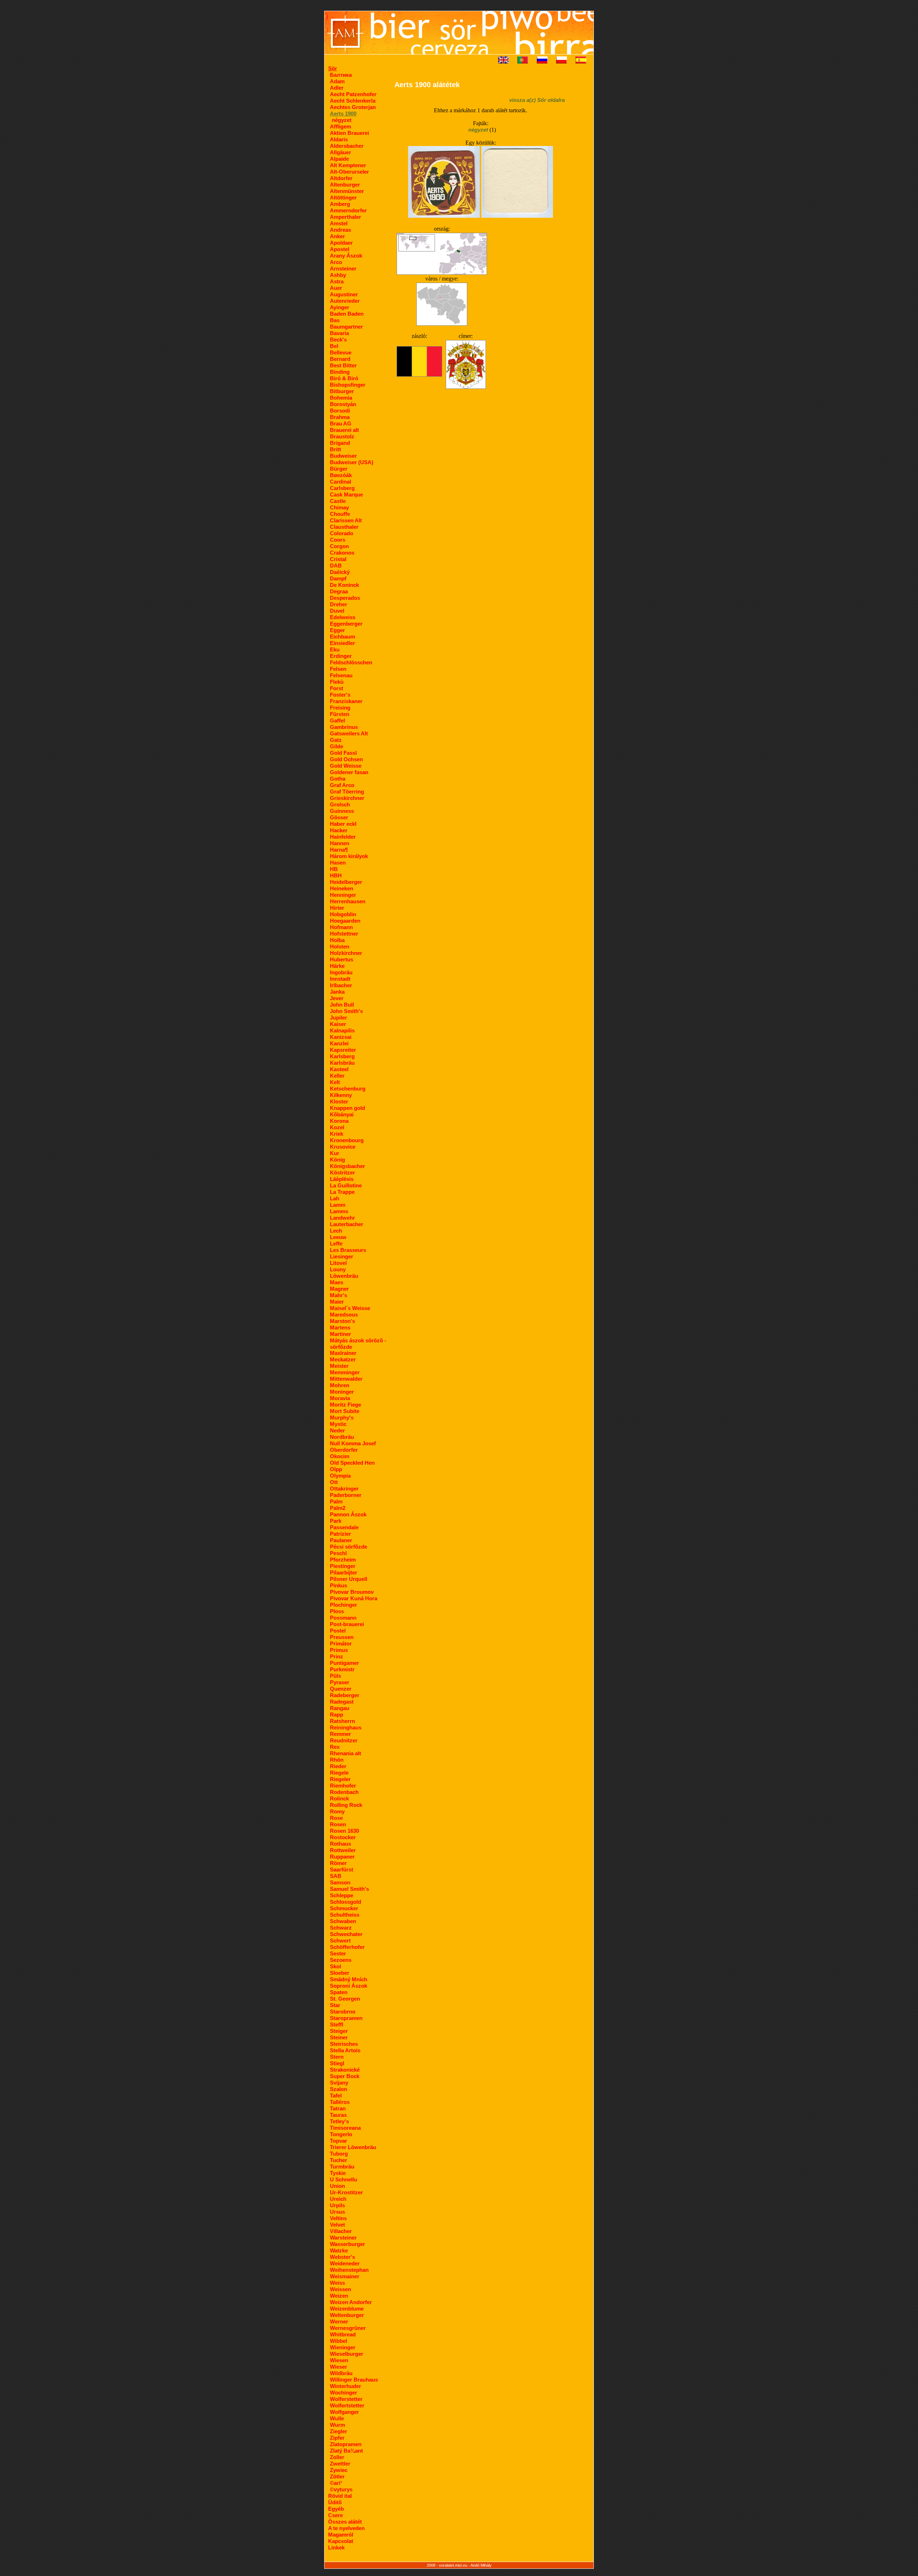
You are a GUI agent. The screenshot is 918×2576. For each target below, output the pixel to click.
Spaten (339, 1992)
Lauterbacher (347, 1224)
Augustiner (344, 294)
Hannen (340, 843)
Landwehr (342, 1218)
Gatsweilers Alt (349, 733)
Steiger (339, 2031)
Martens (340, 1327)
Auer (336, 288)
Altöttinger (343, 197)
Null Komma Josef (353, 1443)
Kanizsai (341, 1037)
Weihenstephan (349, 2270)
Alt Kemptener (348, 165)
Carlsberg (342, 488)
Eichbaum (342, 637)
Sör (333, 68)
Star (335, 2005)
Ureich (338, 2199)
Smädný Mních (349, 1979)
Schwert (340, 1941)
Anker (337, 236)
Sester (338, 1953)
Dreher (339, 604)
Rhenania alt (346, 1753)
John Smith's (346, 1011)
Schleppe (342, 1895)
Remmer (340, 1734)
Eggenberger (346, 624)
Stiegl (337, 2063)
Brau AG (341, 423)
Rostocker (343, 1837)
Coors (338, 540)
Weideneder (345, 2263)
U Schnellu (344, 2179)
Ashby (338, 275)
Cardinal (340, 482)
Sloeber (340, 1973)
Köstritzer (342, 1172)
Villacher (341, 2231)
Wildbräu (341, 2373)
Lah (335, 1198)
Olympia (340, 1476)
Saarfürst (342, 1869)
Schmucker (344, 1908)
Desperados (345, 598)
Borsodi (340, 411)
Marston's (342, 1321)
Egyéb (336, 2509)
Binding (340, 372)
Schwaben (343, 1921)
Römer (338, 1863)
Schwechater (346, 1934)
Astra (337, 281)
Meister (339, 1366)
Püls (335, 1676)
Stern (337, 2057)
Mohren (340, 1385)
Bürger (339, 469)
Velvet (337, 2225)
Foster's (340, 695)
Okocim (340, 1456)
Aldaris (339, 139)
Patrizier (340, 1534)
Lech (336, 1231)
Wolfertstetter (347, 2405)
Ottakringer (344, 1489)
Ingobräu (341, 972)
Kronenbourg (347, 1140)
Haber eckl (343, 824)
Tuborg (339, 2154)
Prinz (337, 1656)
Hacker (339, 830)
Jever (337, 998)
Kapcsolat (341, 2541)
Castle (338, 501)
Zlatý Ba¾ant (346, 2451)
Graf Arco (342, 785)
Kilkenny (341, 1095)
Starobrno (343, 2012)
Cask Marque (346, 495)
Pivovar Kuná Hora (354, 1598)
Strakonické (345, 2070)
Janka (337, 992)
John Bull (342, 1005)
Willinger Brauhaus (354, 2380)
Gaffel (337, 720)
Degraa (339, 591)
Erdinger (341, 656)
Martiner (340, 1334)
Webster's (342, 2257)
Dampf (338, 578)
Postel (338, 1631)
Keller (337, 1076)
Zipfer (337, 2438)
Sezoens (341, 1960)
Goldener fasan (349, 772)
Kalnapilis (342, 1030)
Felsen (338, 669)
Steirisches (344, 2044)
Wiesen (339, 2360)
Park (336, 1521)
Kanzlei (339, 1043)
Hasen (338, 863)
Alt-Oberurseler (349, 172)
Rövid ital (340, 2496)
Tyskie (338, 2173)
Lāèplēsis (342, 1179)
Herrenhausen (348, 901)
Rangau (340, 1708)
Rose (336, 1818)
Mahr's (339, 1295)
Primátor (341, 1643)
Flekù (337, 682)
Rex (335, 1747)
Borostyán (343, 404)
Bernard (340, 359)
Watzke (339, 2250)
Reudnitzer (344, 1740)
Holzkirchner (346, 953)
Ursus (337, 2212)
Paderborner (346, 1495)
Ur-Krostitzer (346, 2192)
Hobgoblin (343, 914)
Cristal (338, 559)
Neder (337, 1430)
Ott (334, 1482)
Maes (337, 1282)
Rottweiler (343, 1850)
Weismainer (345, 2276)
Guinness (342, 811)
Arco (336, 262)
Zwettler (340, 2464)
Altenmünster (347, 191)
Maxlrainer (343, 1353)
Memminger (345, 1372)
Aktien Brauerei (349, 133)
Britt (335, 449)
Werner (339, 2321)
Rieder (338, 1766)
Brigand (340, 443)
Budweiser (343, 456)
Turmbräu (342, 2167)
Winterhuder (346, 2386)
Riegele (339, 1773)
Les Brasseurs (348, 1250)
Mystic (338, 1424)
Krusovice (343, 1147)
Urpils (337, 2205)
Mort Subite (345, 1411)
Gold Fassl (343, 753)
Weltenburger (347, 2315)
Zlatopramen (346, 2444)
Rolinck (339, 1798)
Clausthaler (344, 527)
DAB (336, 566)
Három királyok (349, 856)
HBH (336, 875)
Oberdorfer (344, 1450)
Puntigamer (344, 1663)
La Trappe (342, 1192)
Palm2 (338, 1508)
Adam (337, 81)
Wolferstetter (346, 2399)
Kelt (335, 1082)
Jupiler (339, 1018)
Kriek (337, 1134)
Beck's (338, 340)
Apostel (340, 249)
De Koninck (344, 585)
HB (334, 869)
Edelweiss (343, 617)
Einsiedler (342, 643)
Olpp (336, 1469)
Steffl (337, 2024)
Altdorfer (341, 178)
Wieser (339, 2367)
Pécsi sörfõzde (349, 1547)
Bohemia (341, 398)
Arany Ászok (346, 256)
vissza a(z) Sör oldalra (537, 100)
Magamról (341, 2535)
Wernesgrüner (348, 2328)
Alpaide (339, 159)
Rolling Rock (346, 1805)
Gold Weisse (346, 766)
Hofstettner (344, 934)
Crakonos (342, 553)
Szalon (339, 2089)
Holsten (340, 946)
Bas (335, 320)
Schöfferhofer (347, 1947)
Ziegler (339, 2431)
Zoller (337, 2457)
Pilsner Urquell (349, 1579)
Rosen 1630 (344, 1831)
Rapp (337, 1715)
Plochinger (344, 1605)
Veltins (338, 2218)
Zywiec (339, 2470)
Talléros (340, 2102)
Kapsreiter (343, 1050)
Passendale (344, 1527)
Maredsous (344, 1315)
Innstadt (340, 979)
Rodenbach (344, 1792)
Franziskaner (346, 701)
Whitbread (343, 2334)
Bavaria (339, 333)
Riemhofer (343, 1786)
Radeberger (345, 1695)
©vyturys (341, 2489)
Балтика (341, 75)
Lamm (338, 1205)
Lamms (339, 1211)
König (337, 1160)
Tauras (338, 2115)
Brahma (340, 417)
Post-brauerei (347, 1624)
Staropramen (346, 2018)
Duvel (337, 611)
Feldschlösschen (351, 662)
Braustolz (342, 436)
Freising (340, 708)
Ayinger (340, 307)
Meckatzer (343, 1359)
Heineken (342, 888)
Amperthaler (346, 217)
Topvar (339, 2141)
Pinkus (339, 1585)
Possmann (343, 1618)
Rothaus (340, 1844)
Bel (334, 346)
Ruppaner (342, 1857)
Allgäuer (340, 152)
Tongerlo (341, 2134)
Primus (339, 1650)
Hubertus (342, 959)
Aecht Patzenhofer (353, 94)
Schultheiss (345, 1915)
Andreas (340, 230)
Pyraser (340, 1682)
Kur (335, 1153)
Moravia (340, 1398)
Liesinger (342, 1256)
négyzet (342, 120)
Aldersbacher (347, 146)
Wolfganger (344, 2412)
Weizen (339, 2296)
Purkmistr (342, 1669)
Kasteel (339, 1069)
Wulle (337, 2418)
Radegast (342, 1702)
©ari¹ (336, 2483)
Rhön (337, 1760)
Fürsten (340, 714)
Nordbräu (342, 1437)
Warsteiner (343, 2238)
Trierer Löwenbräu (353, 2147)
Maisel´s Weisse (350, 1308)
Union (337, 2186)
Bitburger (342, 391)
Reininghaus (346, 1727)
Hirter (337, 908)
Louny (338, 1269)
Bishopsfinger (348, 385)
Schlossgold (346, 1902)
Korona (339, 1121)
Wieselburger (347, 2354)
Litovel (338, 1263)
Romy (337, 1811)
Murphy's (342, 1417)
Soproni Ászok (349, 1986)
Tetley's (339, 2121)
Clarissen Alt (346, 520)
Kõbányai (342, 1114)
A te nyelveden (346, 2528)
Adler (337, 88)
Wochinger (344, 2393)
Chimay (339, 507)
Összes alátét (345, 2522)
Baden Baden (347, 314)
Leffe (336, 1244)
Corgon (339, 546)
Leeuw (338, 1237)
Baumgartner (346, 327)
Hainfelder (343, 837)
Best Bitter (343, 365)
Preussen (342, 1637)
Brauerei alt (344, 430)
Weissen (340, 2289)
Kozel (337, 1127)
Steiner (339, 2037)
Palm (336, 1501)
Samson (340, 1882)
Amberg (340, 204)
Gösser (339, 817)
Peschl (338, 1553)
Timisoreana (345, 2128)
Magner (339, 1289)
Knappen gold (347, 1108)
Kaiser (338, 1024)
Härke (337, 966)
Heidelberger (346, 882)
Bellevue (341, 352)
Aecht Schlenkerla (353, 101)
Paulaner (341, 1540)
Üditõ (335, 2502)
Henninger (343, 895)
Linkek (336, 2547)
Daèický (340, 572)
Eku (335, 649)
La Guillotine (346, 1185)
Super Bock (345, 2076)
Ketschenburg (348, 1089)
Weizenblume (347, 2309)
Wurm (337, 2425)
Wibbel (339, 2341)
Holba (337, 940)
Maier (337, 1302)
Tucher (339, 2160)
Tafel (336, 2095)
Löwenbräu (344, 1276)
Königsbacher (347, 1166)
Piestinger (343, 1566)
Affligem (340, 126)
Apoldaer (341, 243)
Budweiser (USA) (352, 462)
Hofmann (341, 927)
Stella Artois (345, 2050)
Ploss (337, 1611)
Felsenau (341, 675)
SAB (336, 1876)
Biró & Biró (344, 378)
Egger (337, 630)
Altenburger (345, 185)
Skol (335, 1966)
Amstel (339, 223)
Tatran (338, 2108)
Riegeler (340, 1779)
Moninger (342, 1392)
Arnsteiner (343, 269)
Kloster (339, 1101)
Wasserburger (347, 2244)
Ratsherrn (342, 1721)
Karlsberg (342, 1056)
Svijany (339, 2083)
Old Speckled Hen (352, 1463)
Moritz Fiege (346, 1405)
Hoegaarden (345, 921)
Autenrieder (345, 301)
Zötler (337, 2476)
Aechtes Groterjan (353, 107)
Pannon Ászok (348, 1514)
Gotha (338, 779)
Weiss (337, 2283)
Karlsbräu (342, 1063)
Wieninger (343, 2347)
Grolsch (340, 804)
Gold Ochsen (346, 759)
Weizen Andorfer (351, 2302)
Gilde (337, 746)
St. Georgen (345, 1999)
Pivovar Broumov (352, 1592)
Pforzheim (343, 1560)
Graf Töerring (347, 792)
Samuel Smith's (349, 1889)
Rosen (338, 1824)
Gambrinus (344, 727)
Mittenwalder (346, 1379)
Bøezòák (341, 475)
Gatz (336, 740)
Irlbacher (341, 985)
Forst (337, 688)
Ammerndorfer (348, 210)
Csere (335, 2515)
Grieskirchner (347, 798)
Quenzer (341, 1689)
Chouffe (340, 514)
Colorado (342, 533)
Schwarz (341, 1928)
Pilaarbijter (344, 1572)
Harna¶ (339, 850)
